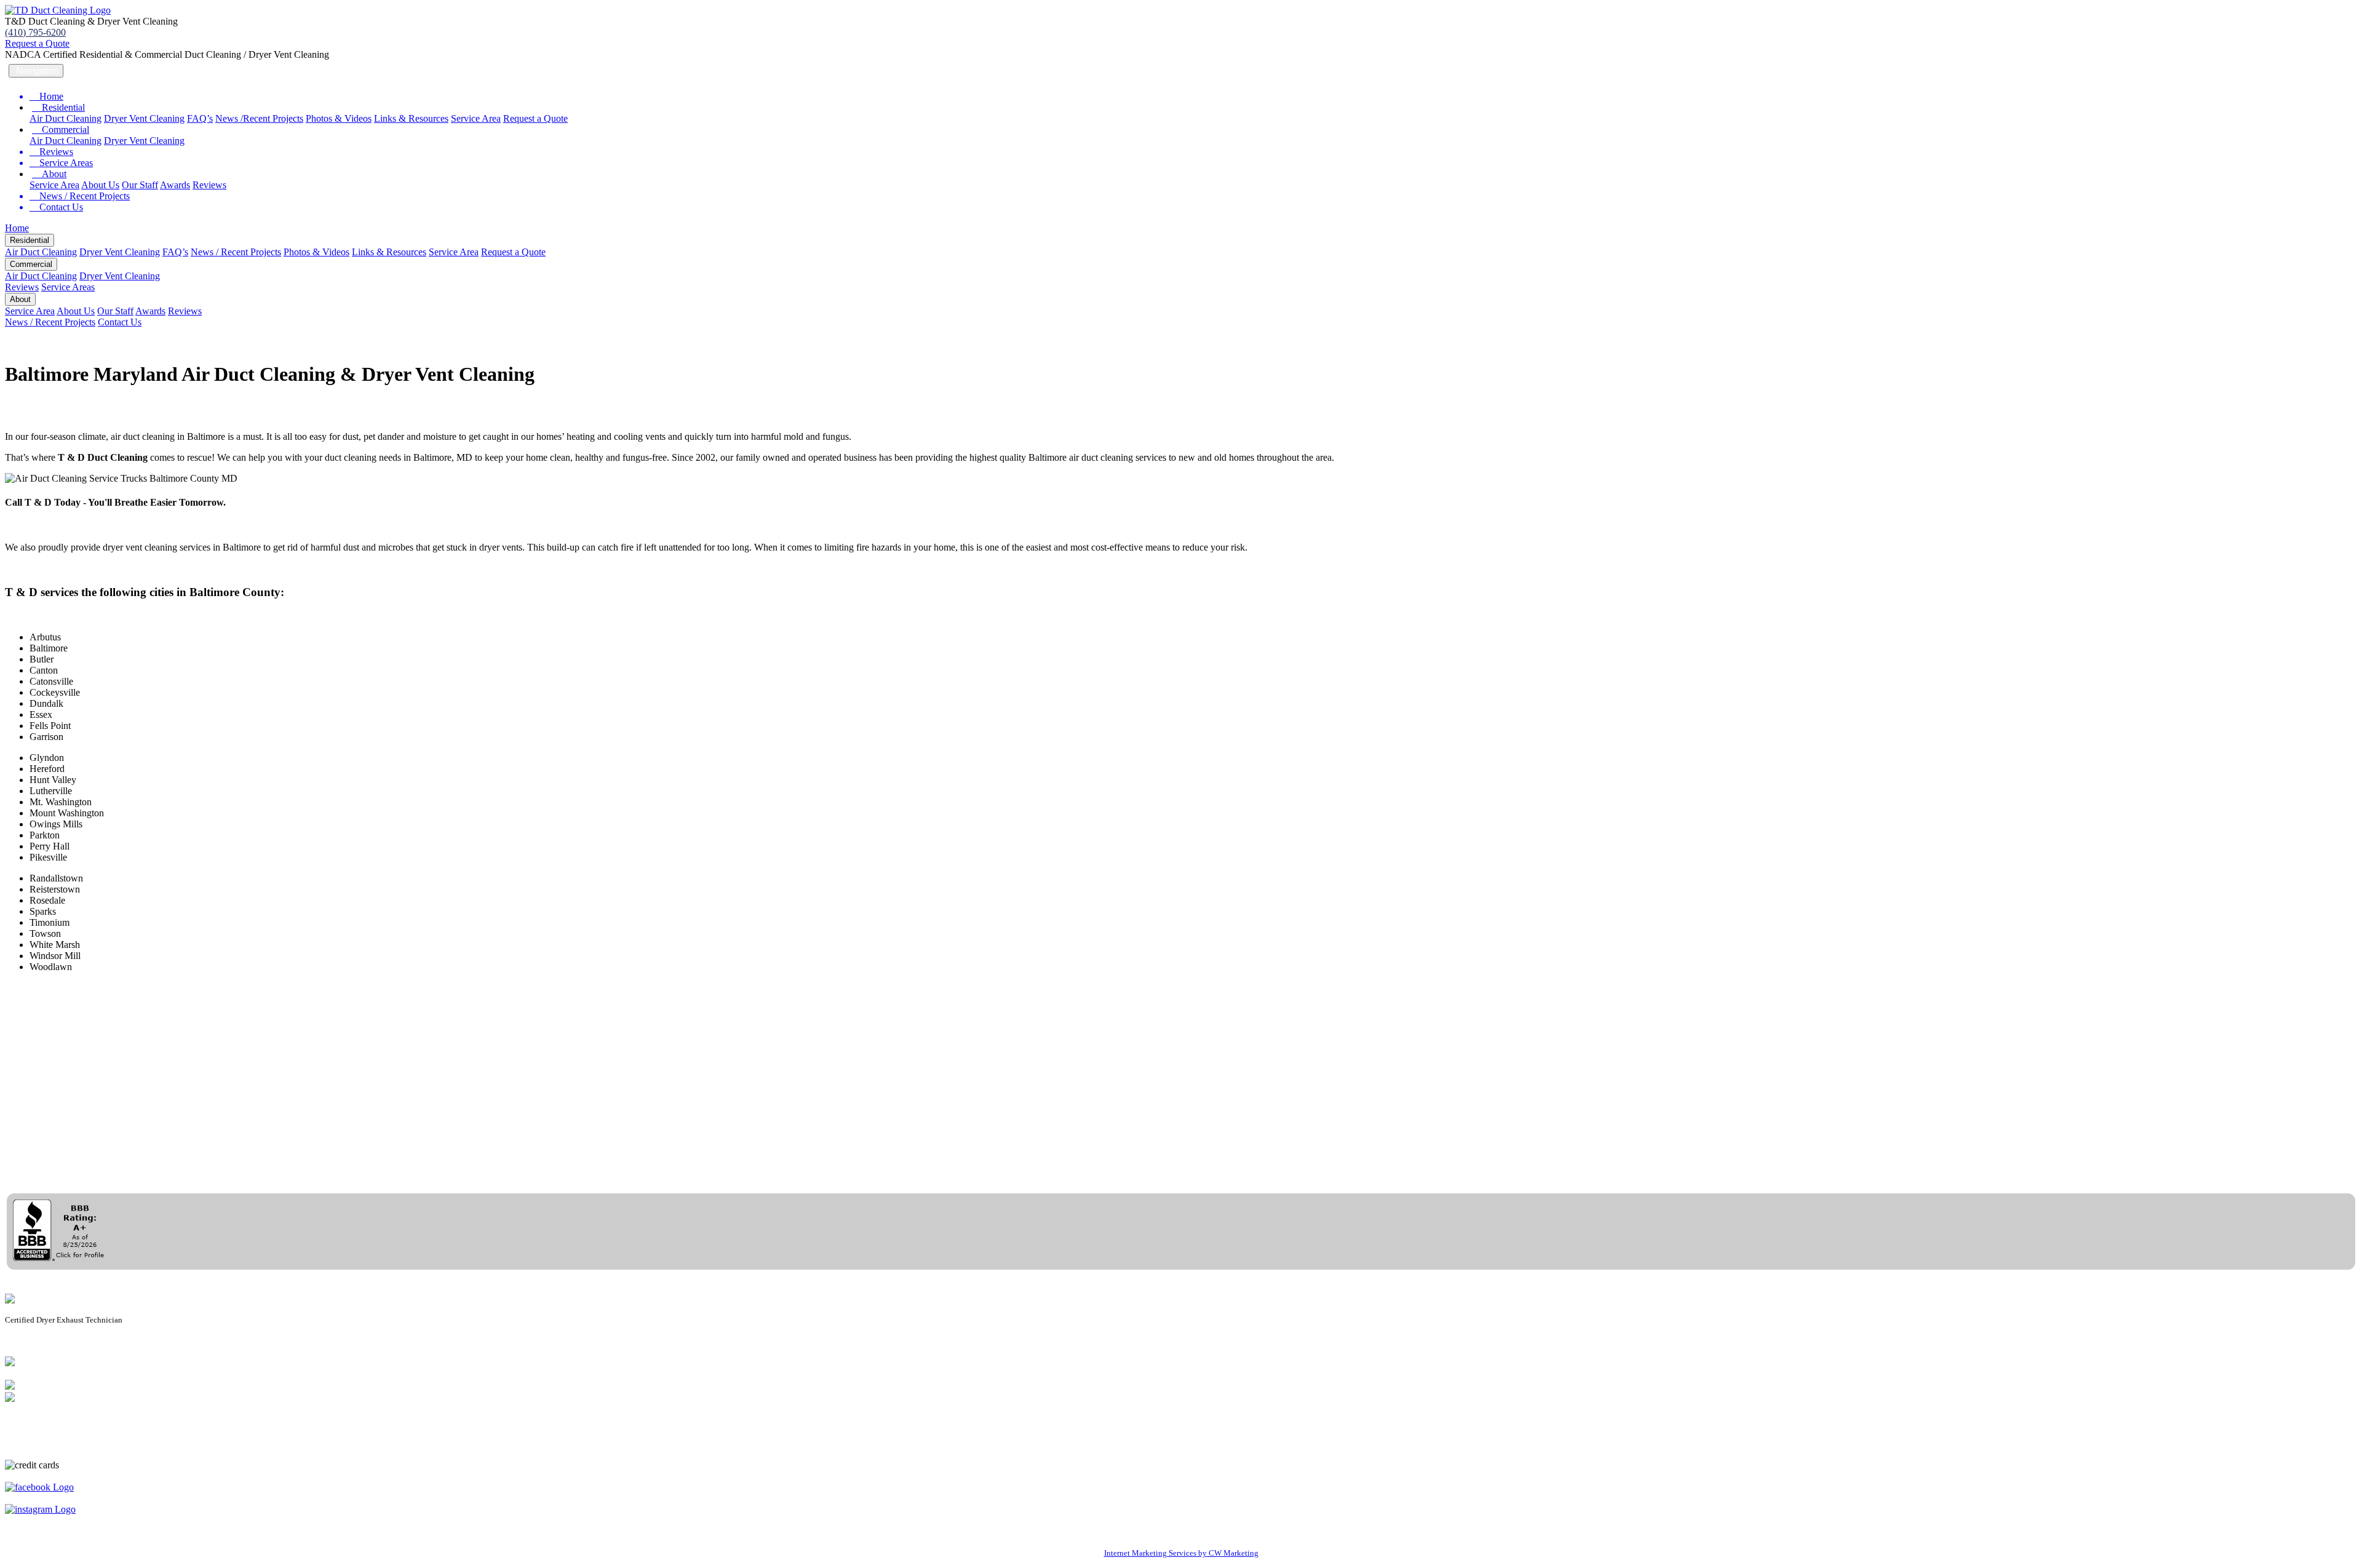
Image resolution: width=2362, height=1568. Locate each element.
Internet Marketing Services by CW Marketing (1181, 1553)
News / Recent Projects (236, 252)
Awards (175, 185)
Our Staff (140, 185)
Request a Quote (37, 43)
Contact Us (120, 322)
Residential (58, 107)
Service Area (476, 118)
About (49, 174)
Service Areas (68, 287)
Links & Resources (411, 118)
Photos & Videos (339, 118)
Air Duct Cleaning (66, 118)
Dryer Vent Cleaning (144, 118)
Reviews (209, 185)
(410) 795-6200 (35, 32)
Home (17, 228)
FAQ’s (200, 118)
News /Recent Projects (259, 118)
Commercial (61, 129)
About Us (100, 185)
